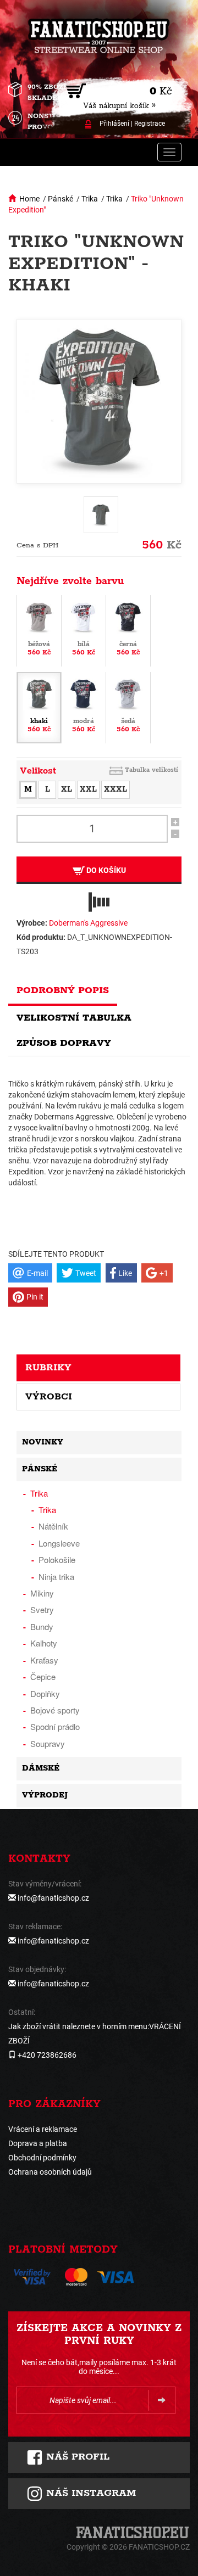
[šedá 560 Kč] (128, 707)
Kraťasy (44, 1660)
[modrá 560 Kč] (84, 707)
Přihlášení (114, 124)
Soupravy (48, 1743)
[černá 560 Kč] (128, 630)
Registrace (150, 124)
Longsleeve (59, 1543)
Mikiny (42, 1593)
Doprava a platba (38, 2143)
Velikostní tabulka (74, 1018)
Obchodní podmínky (42, 2158)
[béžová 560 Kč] (39, 630)
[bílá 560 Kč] (84, 630)
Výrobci (49, 1397)
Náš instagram (89, 2493)
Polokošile (57, 1559)
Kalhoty (44, 1643)
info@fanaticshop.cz (53, 1898)
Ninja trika (56, 1577)
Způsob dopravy (64, 1043)
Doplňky (45, 1693)
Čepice (43, 1676)
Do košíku (105, 870)
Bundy (42, 1626)
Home (29, 199)
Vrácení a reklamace (43, 2129)
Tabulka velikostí (152, 770)
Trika (90, 199)
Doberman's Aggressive (88, 923)
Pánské (61, 199)
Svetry (42, 1609)
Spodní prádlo (55, 1726)
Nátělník (53, 1526)
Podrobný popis (63, 990)
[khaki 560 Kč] (39, 707)
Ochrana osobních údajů (50, 2172)
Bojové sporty (55, 1710)
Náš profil (76, 2457)
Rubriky (48, 1368)
